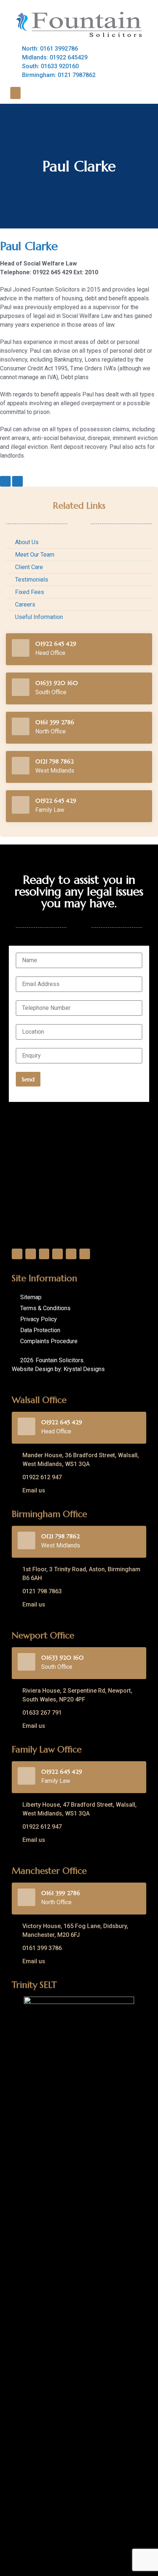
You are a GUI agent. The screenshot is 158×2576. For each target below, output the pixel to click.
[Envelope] (5, 481)
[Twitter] (31, 1254)
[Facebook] (17, 1254)
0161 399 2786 (55, 722)
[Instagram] (58, 1254)
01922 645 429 (56, 644)
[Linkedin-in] (17, 481)
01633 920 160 (57, 683)
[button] (15, 93)
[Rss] (85, 1254)
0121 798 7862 (55, 761)
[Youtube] (71, 1254)
